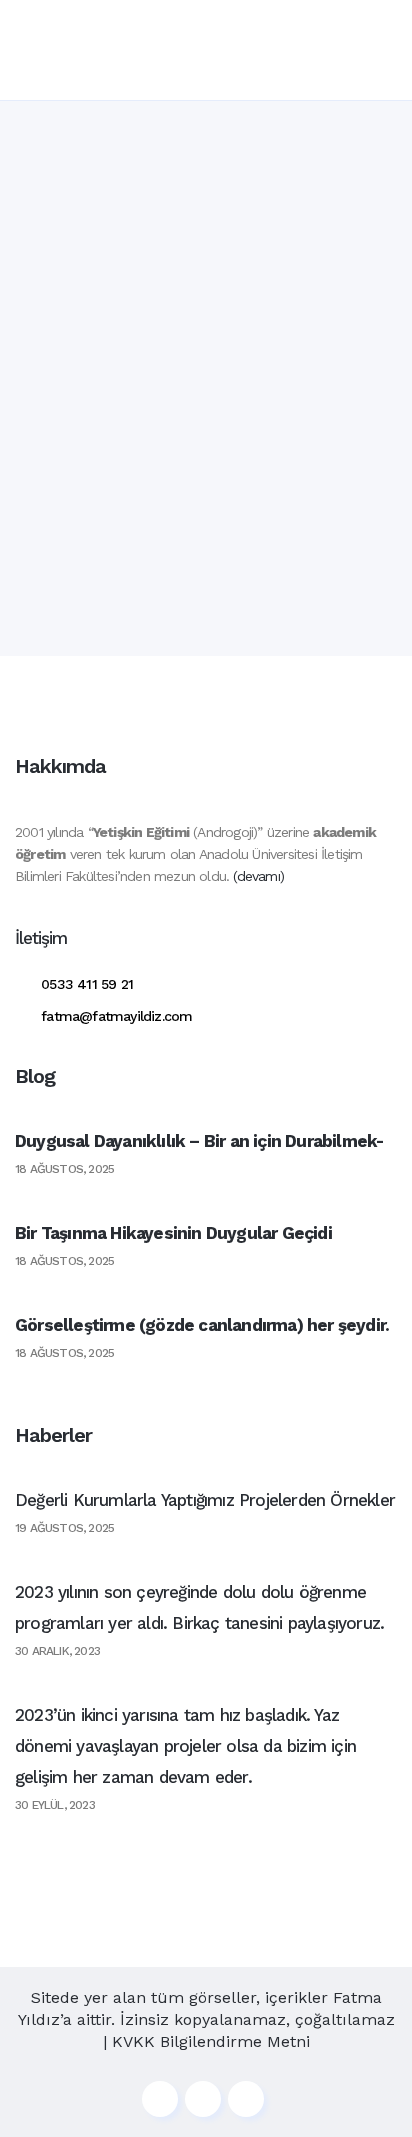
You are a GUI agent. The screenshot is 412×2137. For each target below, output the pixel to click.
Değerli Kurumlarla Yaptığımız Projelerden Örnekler (205, 1500)
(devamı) (258, 876)
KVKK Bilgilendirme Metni (211, 2041)
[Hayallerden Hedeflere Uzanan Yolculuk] (206, 265)
